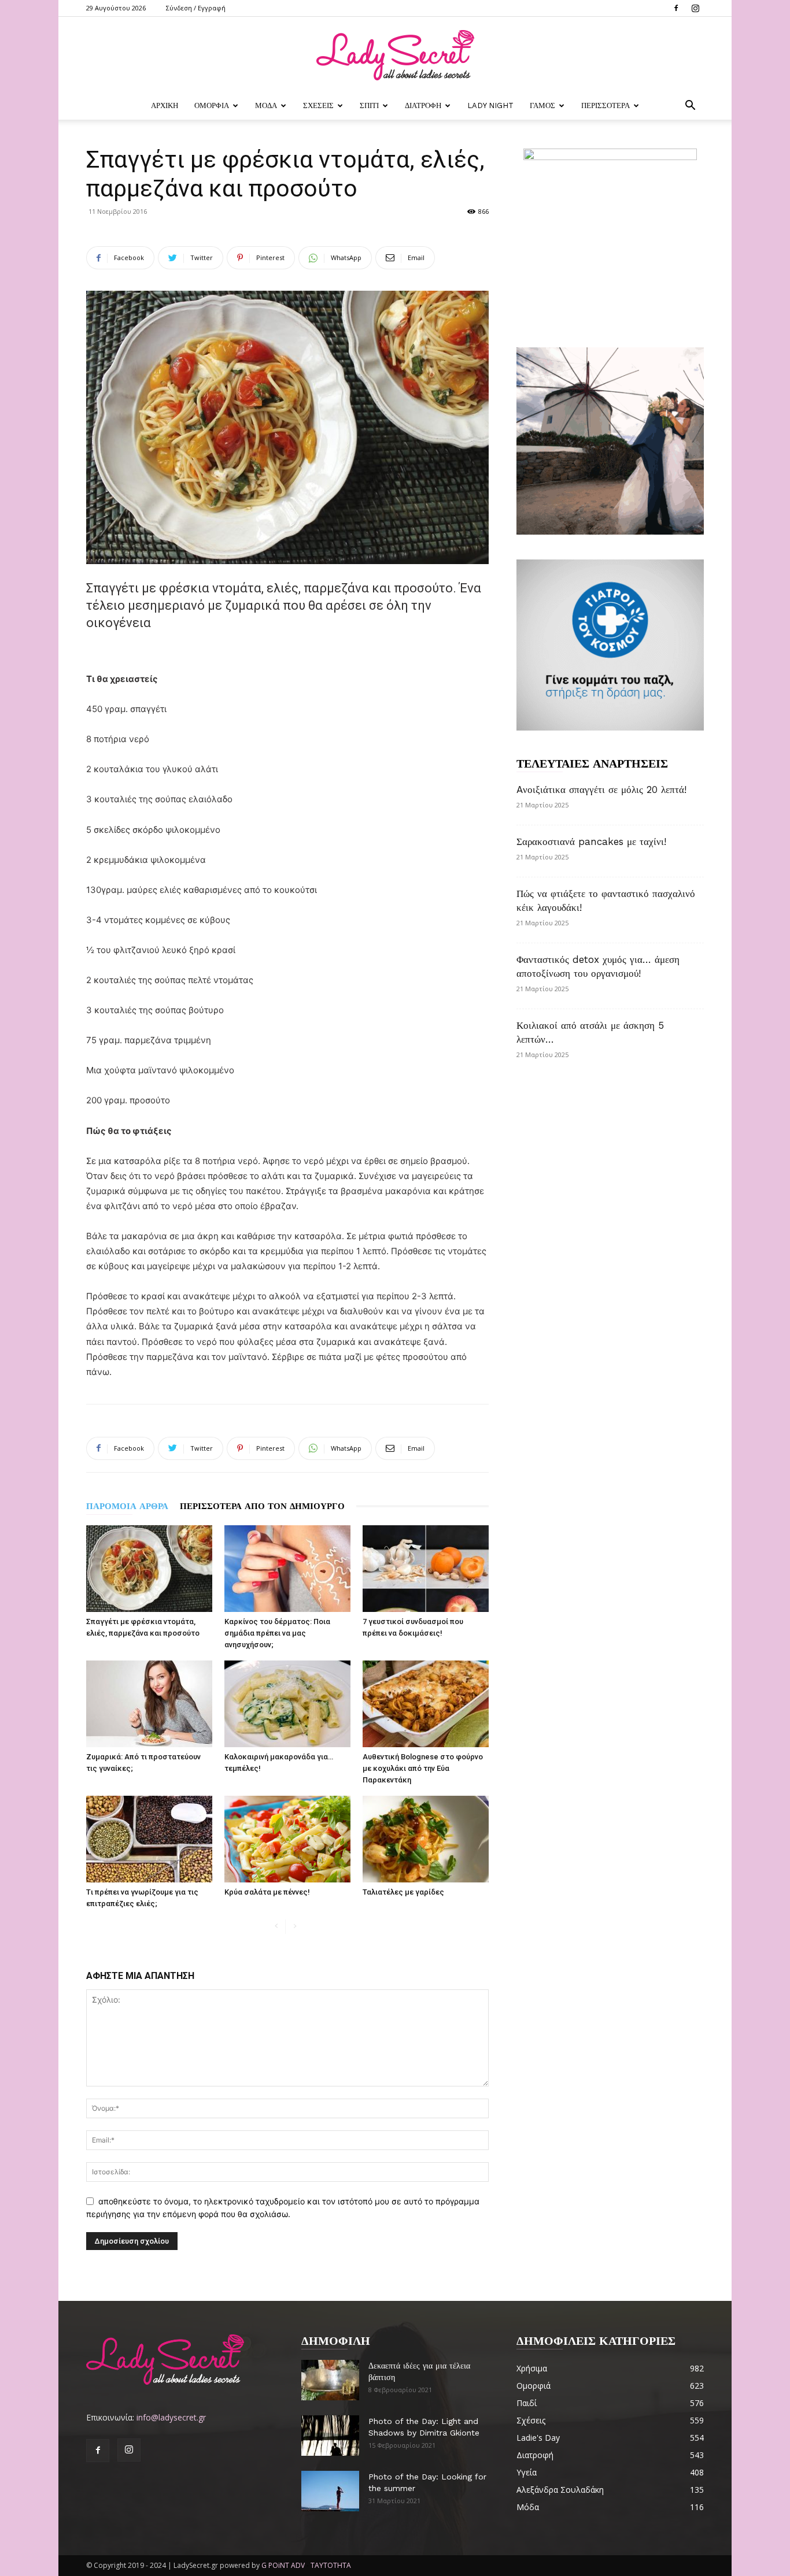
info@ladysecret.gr (171, 2417)
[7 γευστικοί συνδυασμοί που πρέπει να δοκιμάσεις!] (426, 1569)
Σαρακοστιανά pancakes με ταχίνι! (591, 842)
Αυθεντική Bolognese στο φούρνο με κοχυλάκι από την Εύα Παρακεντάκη (423, 1768)
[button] (690, 107)
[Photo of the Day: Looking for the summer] (330, 2491)
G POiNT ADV (283, 2565)
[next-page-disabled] (295, 1927)
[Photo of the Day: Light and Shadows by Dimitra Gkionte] (330, 2436)
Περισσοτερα (606, 105)
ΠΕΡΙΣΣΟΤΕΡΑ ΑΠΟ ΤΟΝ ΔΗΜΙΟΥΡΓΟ (262, 1506)
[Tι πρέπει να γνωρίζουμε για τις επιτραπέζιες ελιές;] (149, 1839)
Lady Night (490, 105)
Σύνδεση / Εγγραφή (196, 8)
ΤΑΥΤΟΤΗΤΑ (331, 2565)
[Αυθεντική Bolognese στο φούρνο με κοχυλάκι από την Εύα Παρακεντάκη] (426, 1704)
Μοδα (266, 105)
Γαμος (542, 105)
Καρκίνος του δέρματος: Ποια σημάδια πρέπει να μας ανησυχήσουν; (277, 1633)
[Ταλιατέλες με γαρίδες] (426, 1839)
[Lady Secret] (395, 55)
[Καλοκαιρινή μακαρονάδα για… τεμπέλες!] (287, 1704)
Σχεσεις (318, 105)
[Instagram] (695, 8)
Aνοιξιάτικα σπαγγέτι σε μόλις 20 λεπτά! (601, 790)
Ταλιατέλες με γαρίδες (403, 1892)
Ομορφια (212, 105)
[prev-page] (276, 1927)
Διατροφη (423, 105)
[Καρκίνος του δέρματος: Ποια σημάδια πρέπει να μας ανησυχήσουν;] (287, 1569)
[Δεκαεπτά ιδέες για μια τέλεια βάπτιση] (330, 2380)
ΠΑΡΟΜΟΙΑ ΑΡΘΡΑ (127, 1506)
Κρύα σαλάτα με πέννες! (267, 1892)
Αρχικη (165, 105)
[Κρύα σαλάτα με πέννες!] (287, 1839)
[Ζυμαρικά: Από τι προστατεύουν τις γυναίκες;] (149, 1704)
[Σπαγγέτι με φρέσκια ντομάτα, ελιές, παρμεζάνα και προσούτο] (149, 1569)
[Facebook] (676, 8)
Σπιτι (369, 105)
